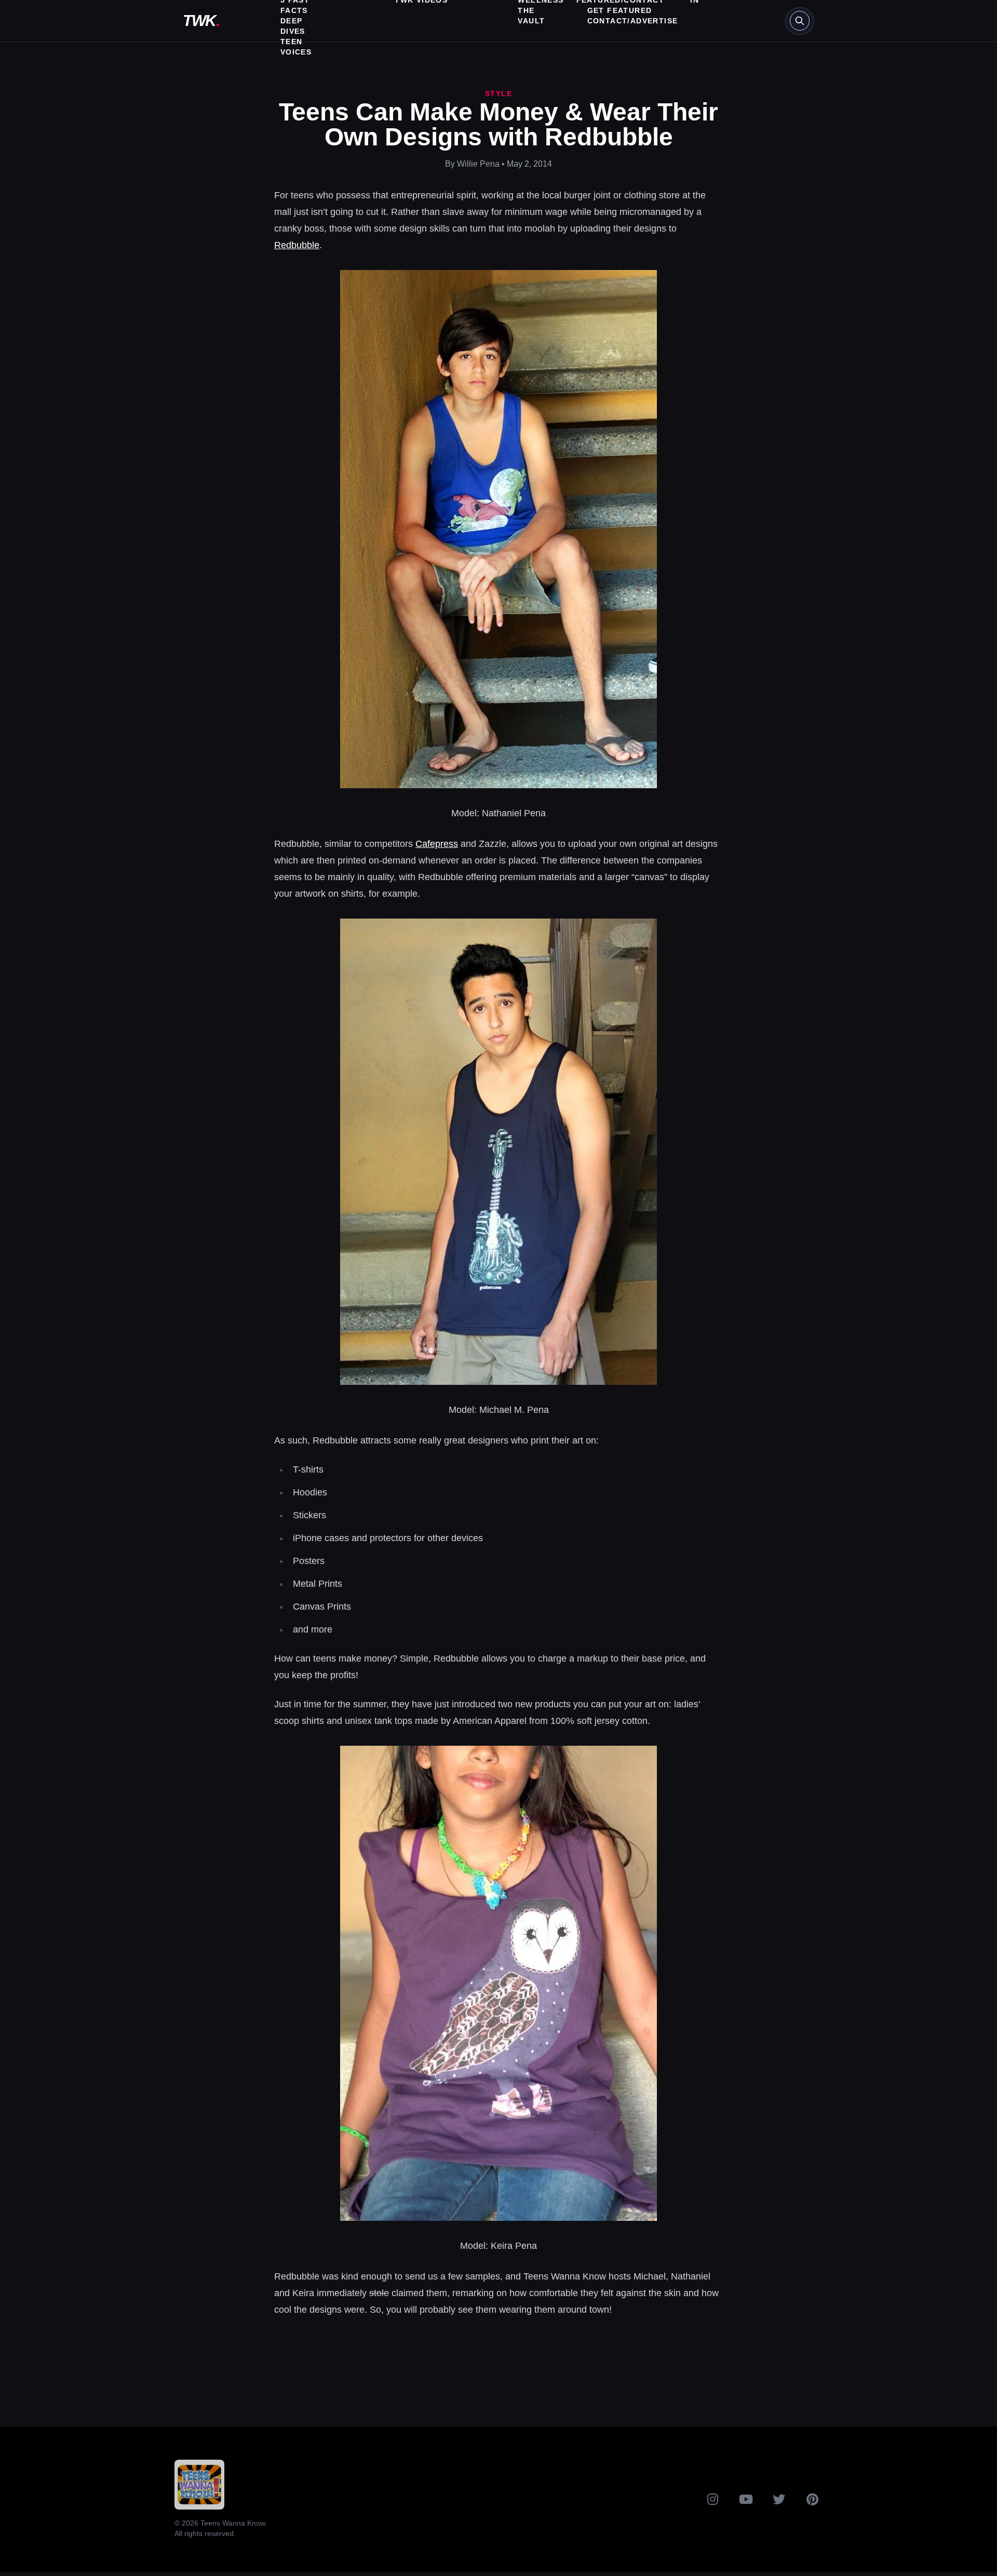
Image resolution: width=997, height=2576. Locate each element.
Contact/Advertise (633, 21)
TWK (201, 21)
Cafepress (437, 844)
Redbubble (297, 245)
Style (498, 93)
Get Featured (620, 10)
